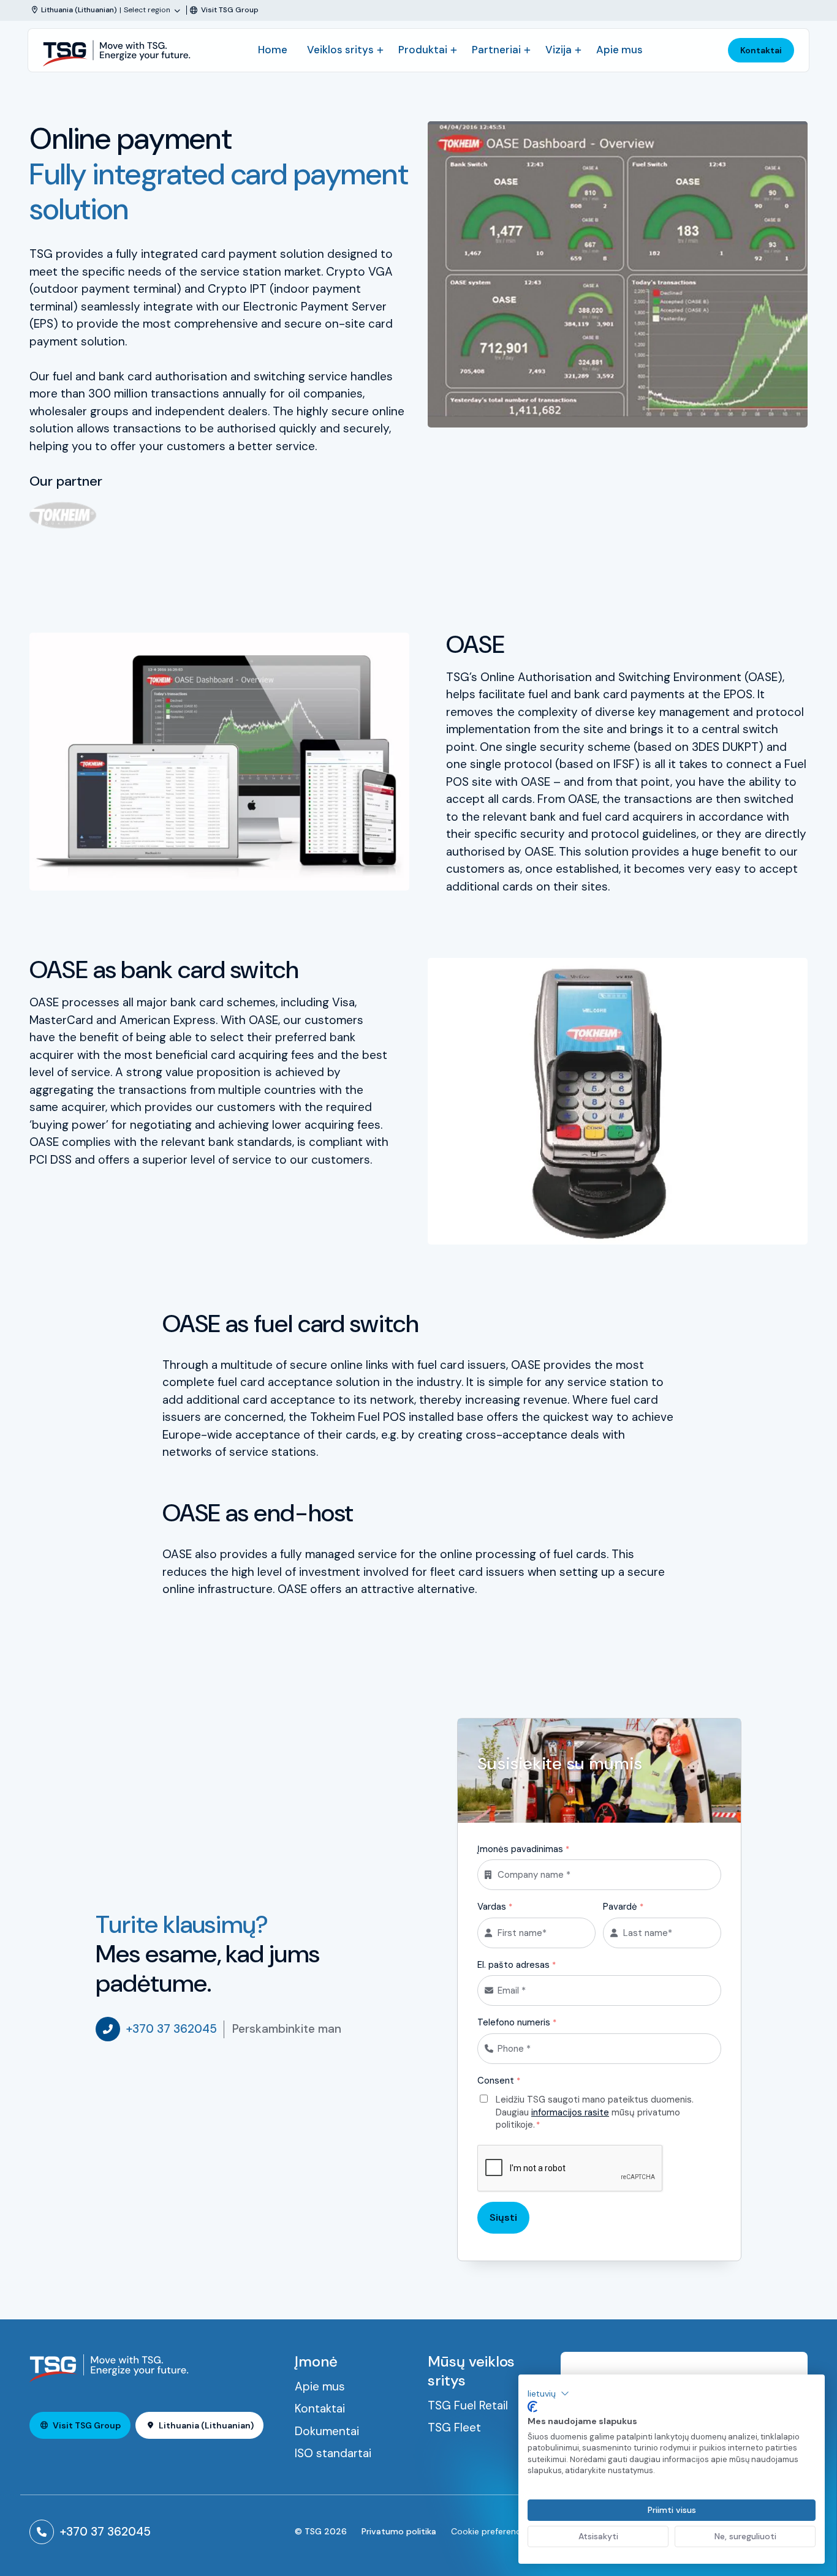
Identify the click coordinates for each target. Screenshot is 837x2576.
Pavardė (623, 1907)
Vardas (495, 1907)
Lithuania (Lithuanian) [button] (206, 2425)
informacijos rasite (570, 2112)
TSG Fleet (454, 2427)
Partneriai (496, 50)
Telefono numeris (517, 2022)
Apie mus (619, 50)
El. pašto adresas (517, 1965)
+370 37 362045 (172, 2029)
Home (273, 50)
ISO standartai (333, 2453)
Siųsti (503, 2217)
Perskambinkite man (287, 2029)
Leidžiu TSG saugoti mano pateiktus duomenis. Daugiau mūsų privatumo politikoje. (595, 2112)
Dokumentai (327, 2431)
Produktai (423, 50)
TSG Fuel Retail (468, 2405)
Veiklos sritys (340, 50)
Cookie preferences (490, 2531)
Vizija (559, 50)
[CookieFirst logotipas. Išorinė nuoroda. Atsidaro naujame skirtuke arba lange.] (532, 2407)
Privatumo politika (399, 2531)
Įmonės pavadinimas (523, 1849)
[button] (548, 2393)
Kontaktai (761, 50)
